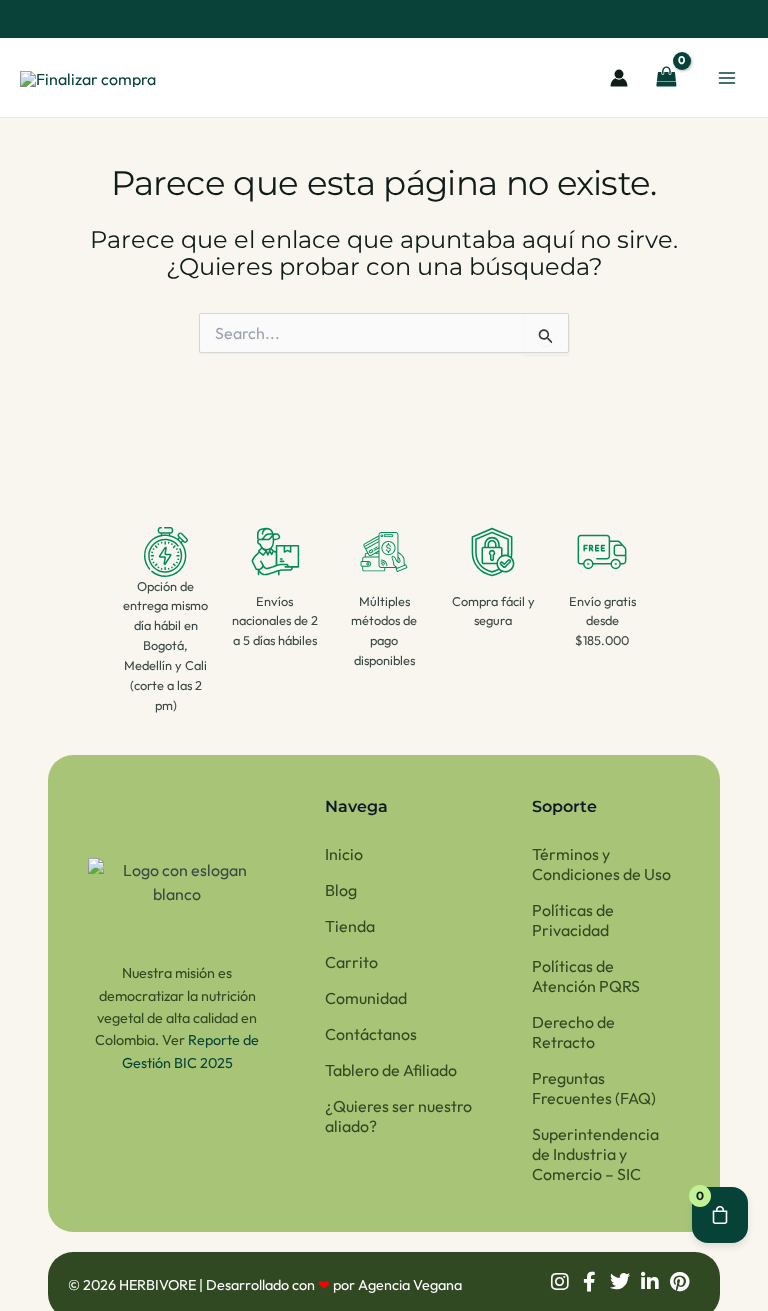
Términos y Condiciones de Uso (601, 864)
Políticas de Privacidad (573, 920)
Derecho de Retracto (573, 1032)
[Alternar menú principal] (727, 77)
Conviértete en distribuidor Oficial (397, 18)
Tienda (350, 926)
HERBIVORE (159, 1285)
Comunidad (366, 998)
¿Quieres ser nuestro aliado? (398, 1116)
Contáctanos (371, 1034)
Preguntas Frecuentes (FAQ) (594, 1088)
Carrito (351, 962)
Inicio (344, 854)
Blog (341, 890)
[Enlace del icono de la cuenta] (619, 78)
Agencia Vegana (410, 1285)
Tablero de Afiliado (391, 1070)
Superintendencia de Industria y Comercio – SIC (595, 1154)
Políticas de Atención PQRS (586, 976)
